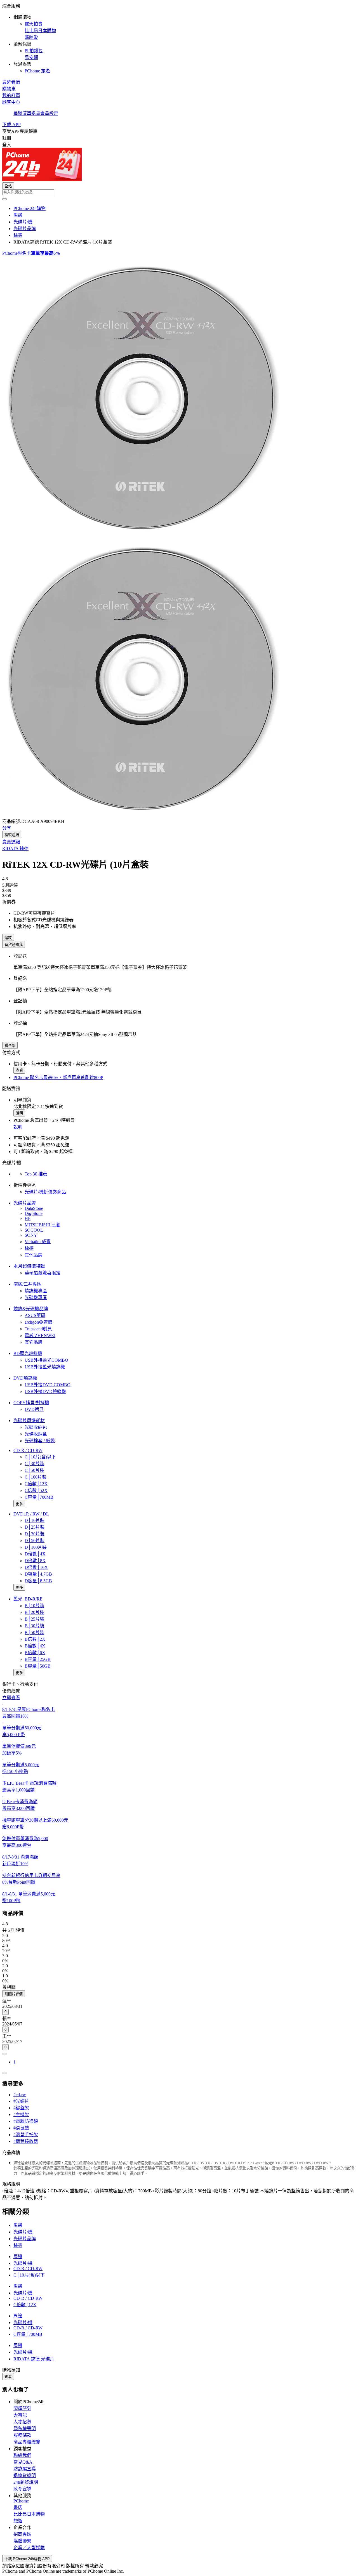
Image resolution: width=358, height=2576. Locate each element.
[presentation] (179, 396)
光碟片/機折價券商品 (45, 1192)
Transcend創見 (38, 1329)
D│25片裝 (35, 1527)
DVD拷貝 (34, 1409)
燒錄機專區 (36, 1291)
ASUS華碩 (35, 1315)
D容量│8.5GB (38, 1581)
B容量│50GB (38, 1666)
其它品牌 (34, 1342)
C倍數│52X (36, 1490)
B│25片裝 (34, 1619)
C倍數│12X (36, 1484)
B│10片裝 (34, 1606)
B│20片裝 (34, 1612)
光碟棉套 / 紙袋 (40, 1441)
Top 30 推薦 (36, 1174)
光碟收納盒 (36, 1434)
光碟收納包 (36, 1427)
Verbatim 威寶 (38, 1242)
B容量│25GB (38, 1659)
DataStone (34, 1208)
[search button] (4, 199)
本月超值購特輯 (29, 1266)
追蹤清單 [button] (22, 113)
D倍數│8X (35, 1561)
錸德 (29, 1248)
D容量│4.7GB (38, 1574)
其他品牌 (34, 1255)
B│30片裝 (34, 1626)
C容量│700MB (39, 1497)
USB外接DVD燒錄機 (45, 1391)
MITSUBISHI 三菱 (43, 1225)
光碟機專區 (36, 1298)
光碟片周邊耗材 (29, 1421)
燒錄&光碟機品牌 (31, 1309)
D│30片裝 (35, 1534)
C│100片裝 (36, 1477)
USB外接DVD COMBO (48, 1385)
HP (28, 1218)
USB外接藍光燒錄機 (45, 1367)
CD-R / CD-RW (28, 1450)
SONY (31, 1235)
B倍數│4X (35, 1646)
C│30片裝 (34, 1464)
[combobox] (179, 192)
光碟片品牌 (25, 1203)
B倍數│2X (35, 1639)
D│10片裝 (35, 1520)
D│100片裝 (36, 1547)
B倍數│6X (35, 1653)
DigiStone (34, 1213)
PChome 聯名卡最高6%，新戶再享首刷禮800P (58, 1077)
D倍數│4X (35, 1554)
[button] (179, 38)
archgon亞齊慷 (38, 1322)
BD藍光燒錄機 (28, 1353)
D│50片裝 (35, 1540)
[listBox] (179, 1987)
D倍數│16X (36, 1567)
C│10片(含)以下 (40, 1457)
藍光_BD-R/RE (28, 1599)
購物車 (9, 89)
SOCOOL (34, 1230)
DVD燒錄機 (25, 1378)
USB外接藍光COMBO (46, 1360)
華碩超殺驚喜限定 (43, 1273)
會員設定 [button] (49, 113)
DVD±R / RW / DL (31, 1514)
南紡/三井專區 (27, 1284)
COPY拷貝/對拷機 (31, 1403)
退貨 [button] (36, 113)
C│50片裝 (34, 1470)
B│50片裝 (34, 1632)
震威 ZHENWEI (40, 1336)
